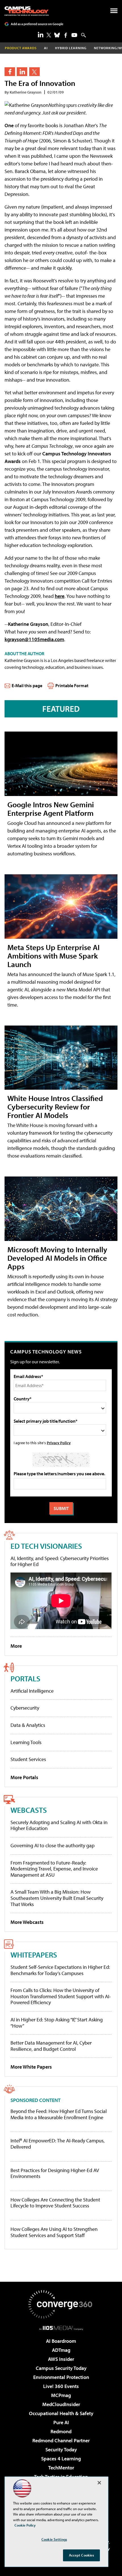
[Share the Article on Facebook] (10, 72)
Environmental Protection (61, 2377)
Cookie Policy (25, 2525)
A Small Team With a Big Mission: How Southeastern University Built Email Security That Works (57, 1898)
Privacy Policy (59, 1443)
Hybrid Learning (71, 48)
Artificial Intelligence (32, 1691)
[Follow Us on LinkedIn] (41, 34)
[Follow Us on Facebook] (66, 35)
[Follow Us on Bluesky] (57, 35)
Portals (25, 1678)
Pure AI (61, 2422)
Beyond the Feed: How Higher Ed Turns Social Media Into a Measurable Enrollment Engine (59, 2114)
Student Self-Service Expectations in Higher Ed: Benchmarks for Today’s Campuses (60, 1970)
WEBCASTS (29, 1810)
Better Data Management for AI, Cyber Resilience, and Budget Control (51, 2046)
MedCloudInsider (61, 2404)
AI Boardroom (61, 2341)
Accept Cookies (82, 2555)
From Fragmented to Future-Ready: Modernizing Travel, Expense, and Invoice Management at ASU (54, 1869)
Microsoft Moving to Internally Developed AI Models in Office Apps (57, 1258)
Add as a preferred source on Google (37, 24)
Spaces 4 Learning (61, 2459)
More (16, 1646)
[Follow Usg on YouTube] (74, 35)
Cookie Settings (54, 2539)
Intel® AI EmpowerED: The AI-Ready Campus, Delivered (58, 2144)
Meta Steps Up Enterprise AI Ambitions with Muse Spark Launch (53, 956)
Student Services (28, 1759)
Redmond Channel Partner (61, 2440)
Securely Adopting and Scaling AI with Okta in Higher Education (59, 1825)
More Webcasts (27, 1922)
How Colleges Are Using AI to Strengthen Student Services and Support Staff (54, 2232)
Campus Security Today (61, 2368)
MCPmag (61, 2395)
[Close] (99, 2483)
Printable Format (72, 685)
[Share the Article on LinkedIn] (22, 72)
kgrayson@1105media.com (34, 639)
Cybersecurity (25, 1708)
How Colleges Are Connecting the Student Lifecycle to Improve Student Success (55, 2203)
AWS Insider (61, 2359)
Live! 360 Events (61, 2386)
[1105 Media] (61, 2328)
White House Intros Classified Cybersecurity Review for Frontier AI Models (55, 1107)
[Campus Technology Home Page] (27, 11)
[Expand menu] (114, 12)
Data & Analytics (28, 1725)
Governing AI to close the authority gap (52, 1845)
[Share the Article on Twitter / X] (34, 72)
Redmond (61, 2431)
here (60, 596)
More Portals (24, 1777)
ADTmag (61, 2350)
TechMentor (61, 2468)
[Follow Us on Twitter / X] (49, 35)
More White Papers (31, 2067)
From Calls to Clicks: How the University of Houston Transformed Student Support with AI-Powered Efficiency (61, 1996)
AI (46, 48)
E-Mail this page (27, 685)
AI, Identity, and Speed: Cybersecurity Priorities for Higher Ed (60, 1561)
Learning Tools (26, 1742)
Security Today (61, 2450)
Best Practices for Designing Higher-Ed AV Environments (55, 2173)
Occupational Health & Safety (61, 2413)
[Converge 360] (61, 2304)
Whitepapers (34, 1955)
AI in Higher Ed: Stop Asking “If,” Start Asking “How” (57, 2023)
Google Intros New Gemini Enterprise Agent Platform (51, 809)
